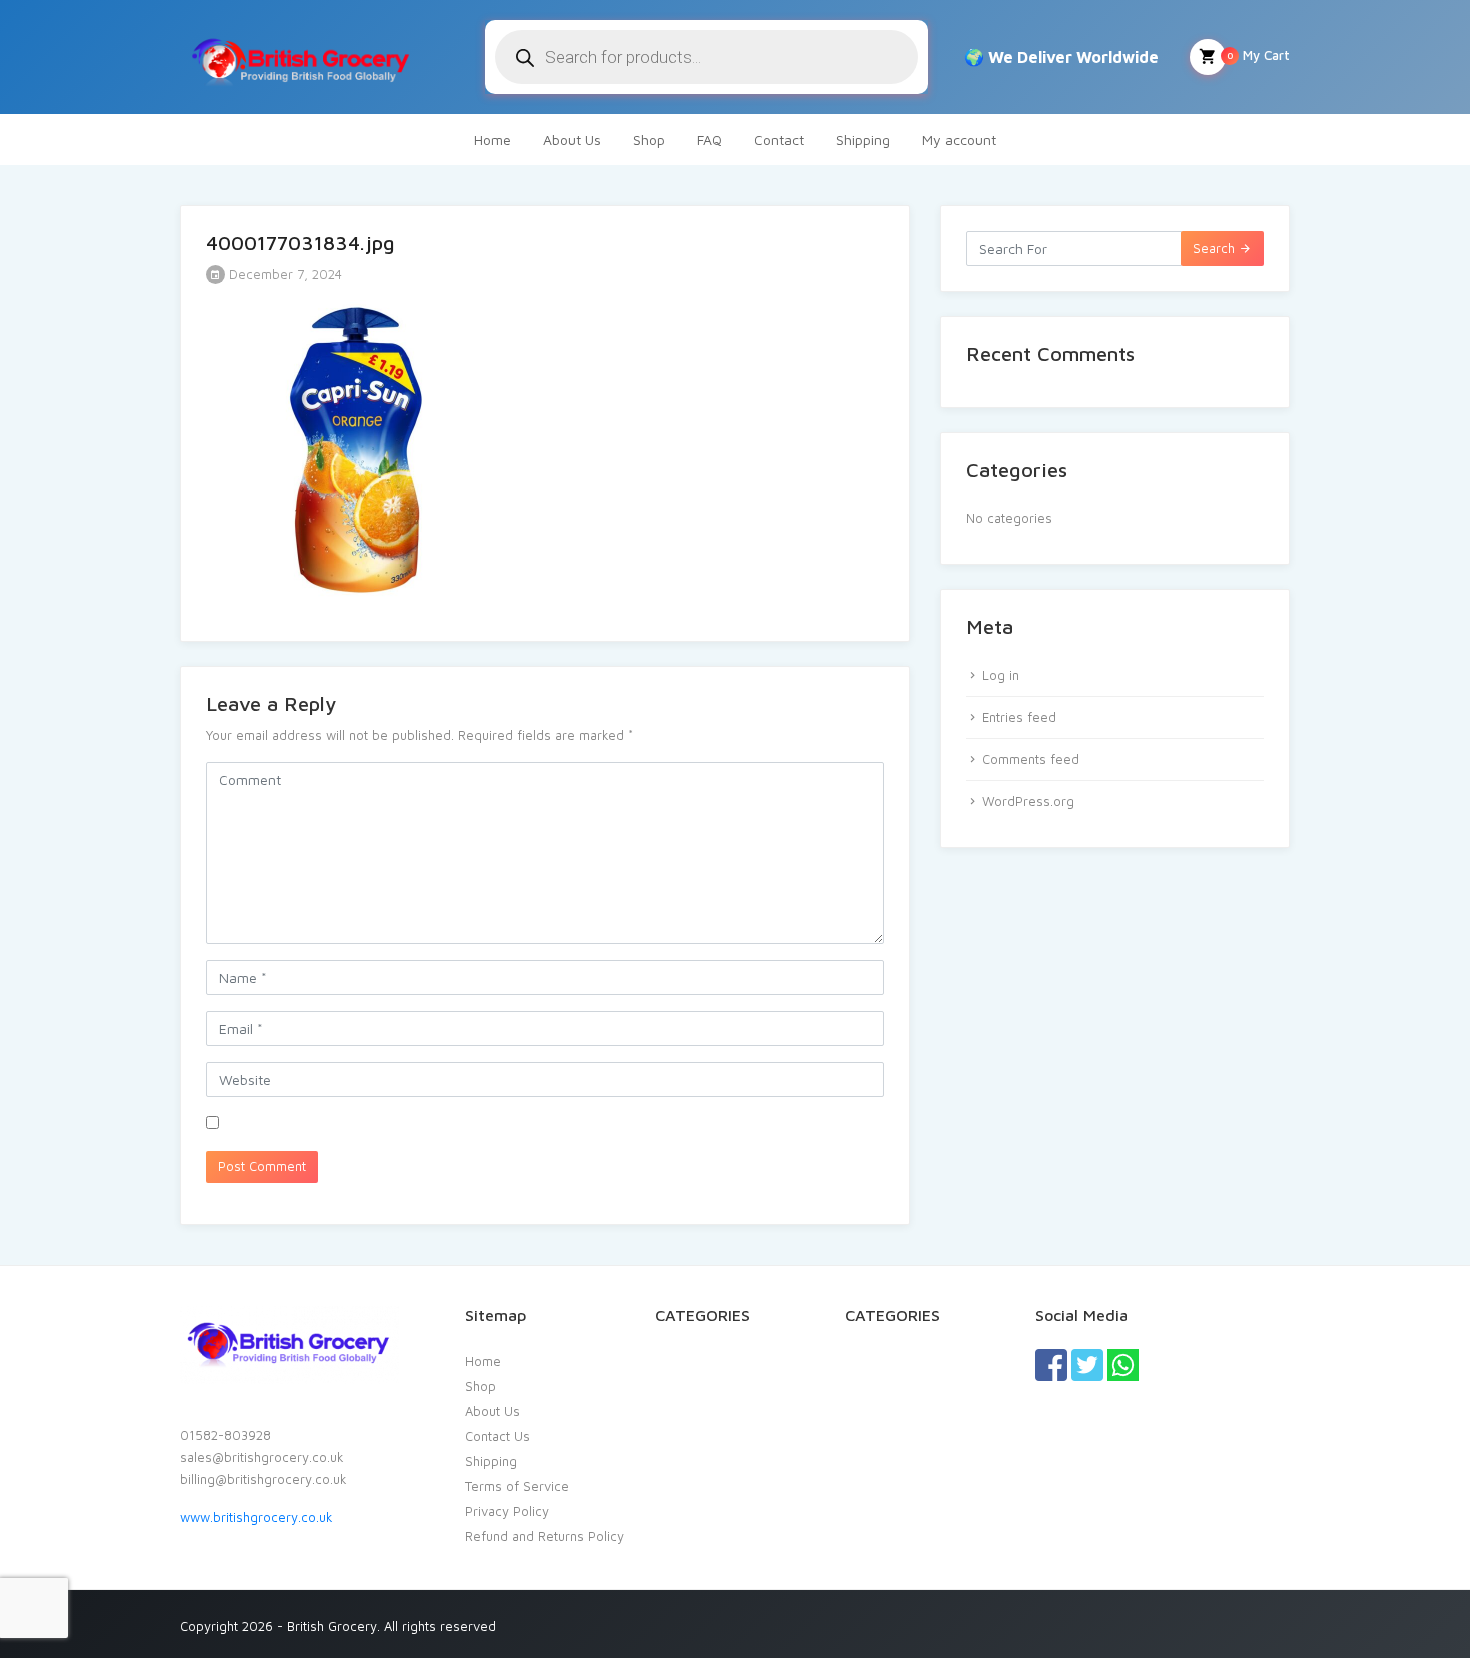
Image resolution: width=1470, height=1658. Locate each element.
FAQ (709, 139)
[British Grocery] (299, 57)
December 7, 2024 (283, 274)
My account (959, 139)
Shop (649, 139)
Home (492, 139)
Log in (1000, 675)
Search (1216, 248)
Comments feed (1030, 759)
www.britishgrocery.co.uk (256, 1517)
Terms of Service (517, 1486)
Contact (779, 139)
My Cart (1258, 55)
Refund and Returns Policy (544, 1536)
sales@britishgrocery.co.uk (262, 1457)
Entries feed (1019, 717)
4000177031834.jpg (300, 242)
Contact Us (497, 1436)
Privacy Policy (507, 1511)
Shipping (863, 139)
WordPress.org (1028, 801)
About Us (572, 139)
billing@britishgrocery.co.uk (263, 1479)
